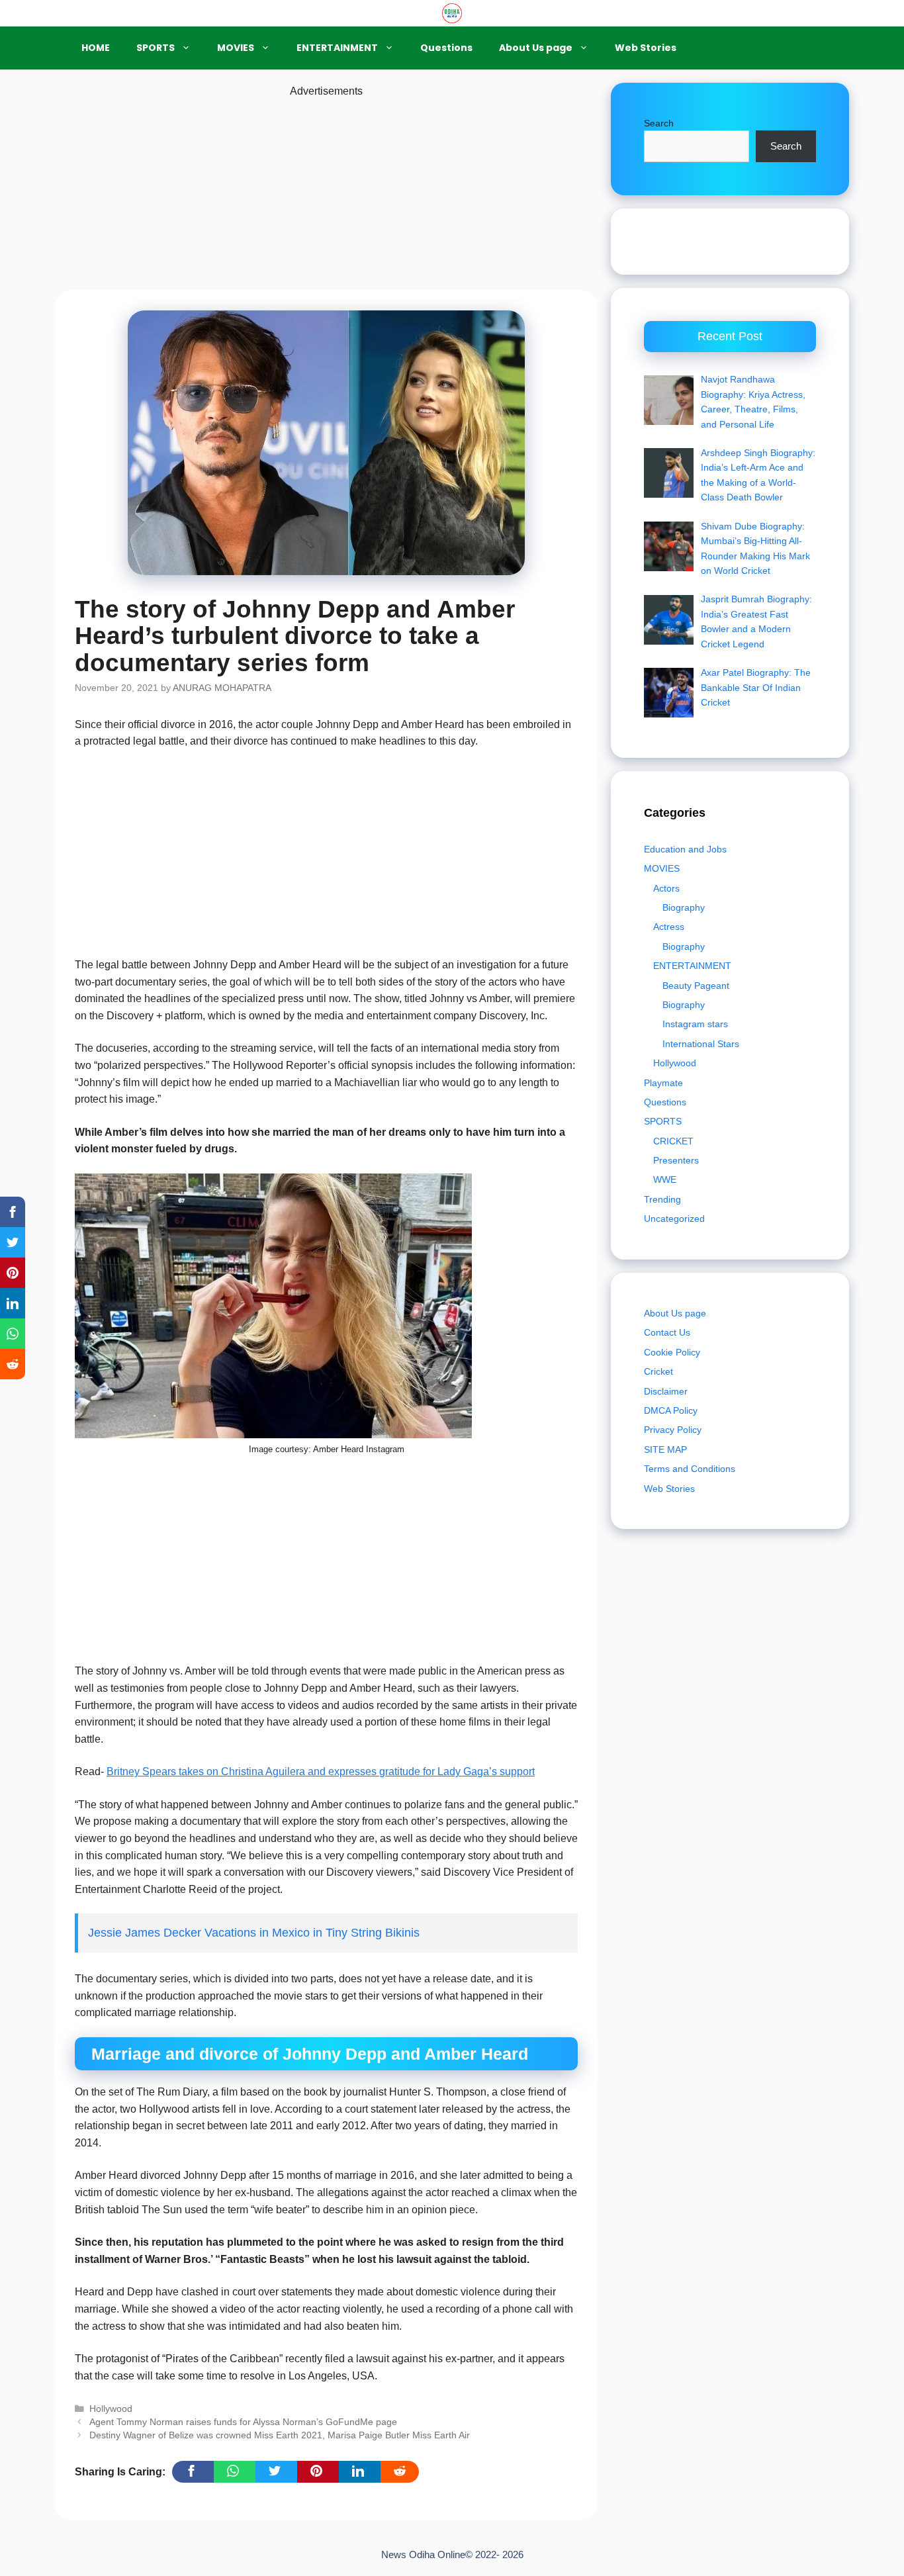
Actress (669, 927)
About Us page (536, 48)
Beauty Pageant (696, 986)
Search (659, 123)
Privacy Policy (673, 1430)
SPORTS (156, 48)
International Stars (701, 1044)
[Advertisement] (326, 193)
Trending (662, 1199)
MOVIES (236, 48)
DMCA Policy (671, 1410)
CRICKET (673, 1141)
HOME (96, 48)
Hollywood (111, 2409)
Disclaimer (666, 1391)
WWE (665, 1179)
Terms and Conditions (690, 1469)
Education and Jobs (685, 849)
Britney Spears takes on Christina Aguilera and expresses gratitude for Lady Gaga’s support (321, 1771)
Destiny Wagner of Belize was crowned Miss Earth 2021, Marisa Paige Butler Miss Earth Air (280, 2435)
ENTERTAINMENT (337, 48)
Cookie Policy (672, 1352)
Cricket (658, 1371)
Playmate (663, 1083)
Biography (684, 907)
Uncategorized (674, 1219)
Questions (446, 48)
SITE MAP (665, 1449)
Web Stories (646, 48)
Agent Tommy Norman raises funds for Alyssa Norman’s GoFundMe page (243, 2422)
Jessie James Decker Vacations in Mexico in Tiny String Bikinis (254, 1933)
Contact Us (667, 1332)
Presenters (676, 1160)
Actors (666, 888)
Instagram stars (695, 1024)
